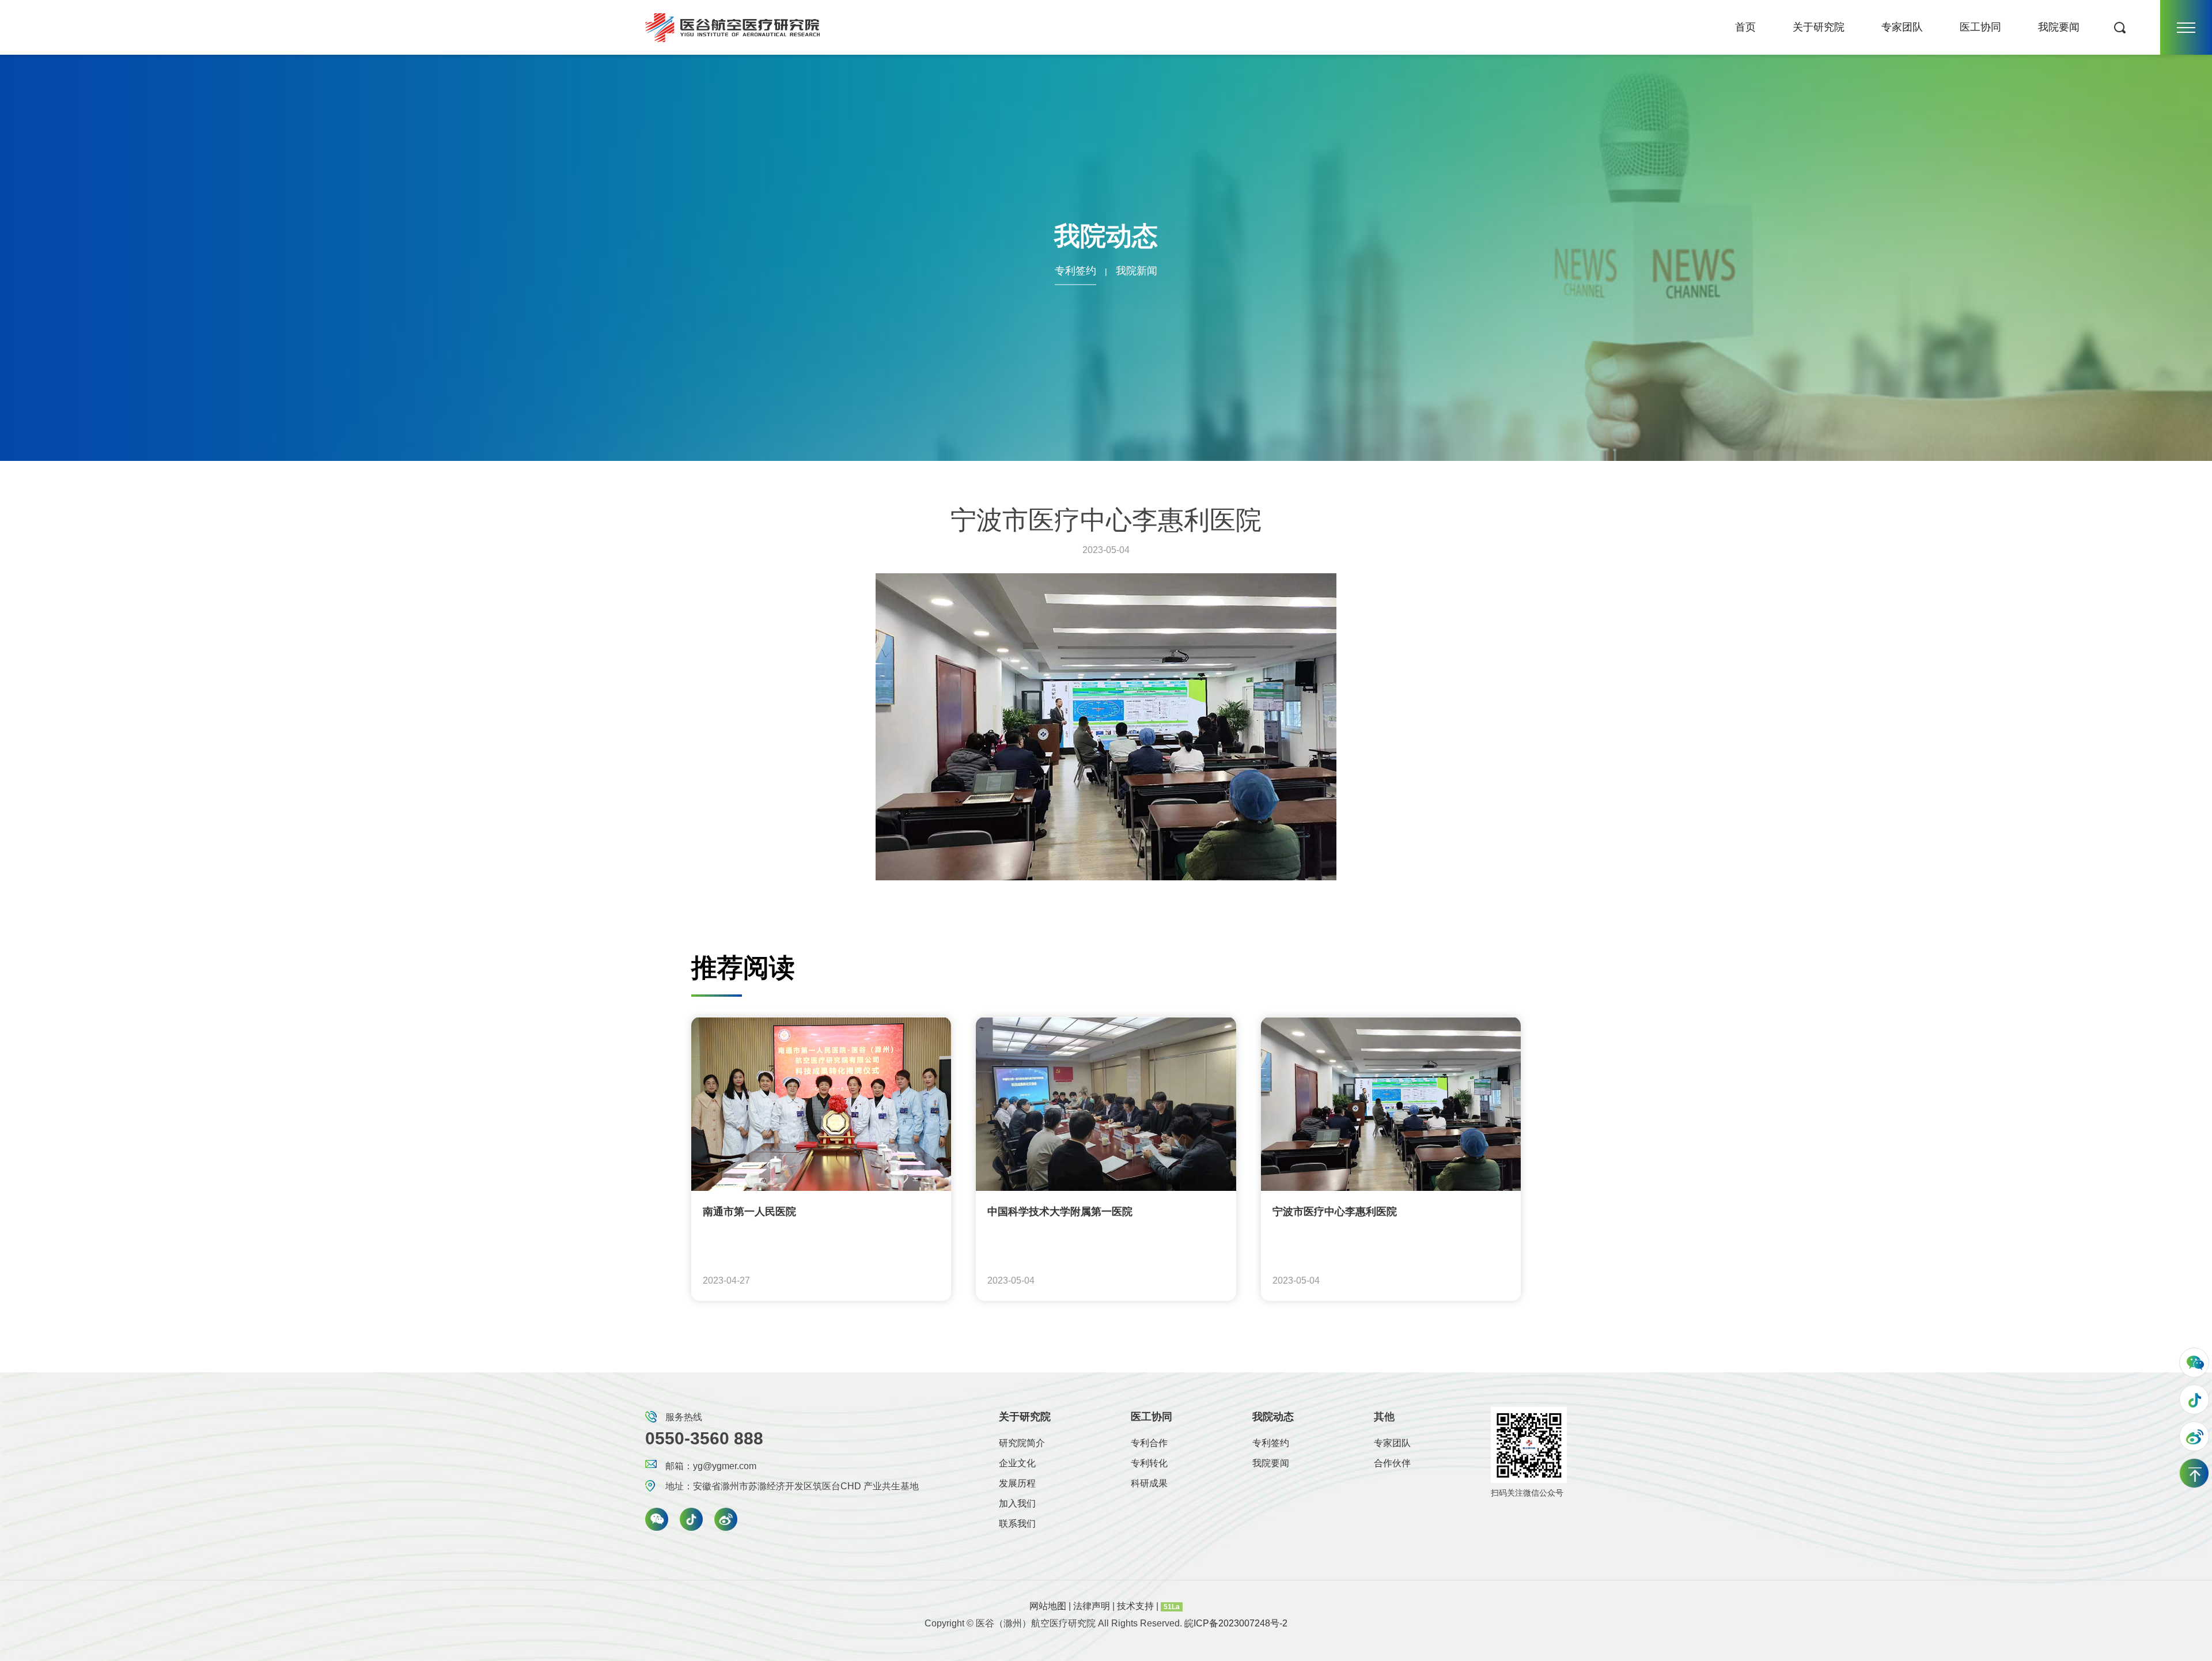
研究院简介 (1022, 1443)
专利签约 (1075, 271)
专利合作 (1149, 1443)
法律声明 (1093, 1606)
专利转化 (1149, 1463)
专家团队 (1902, 27)
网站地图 (1049, 1606)
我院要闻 (2059, 27)
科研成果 (1149, 1483)
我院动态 (1273, 1417)
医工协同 (1980, 27)
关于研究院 (1819, 27)
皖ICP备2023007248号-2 (1236, 1623)
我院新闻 (1137, 271)
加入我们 (1017, 1503)
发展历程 (1017, 1483)
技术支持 (1137, 1606)
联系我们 (1017, 1524)
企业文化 (1017, 1463)
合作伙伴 (1392, 1463)
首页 (1745, 27)
